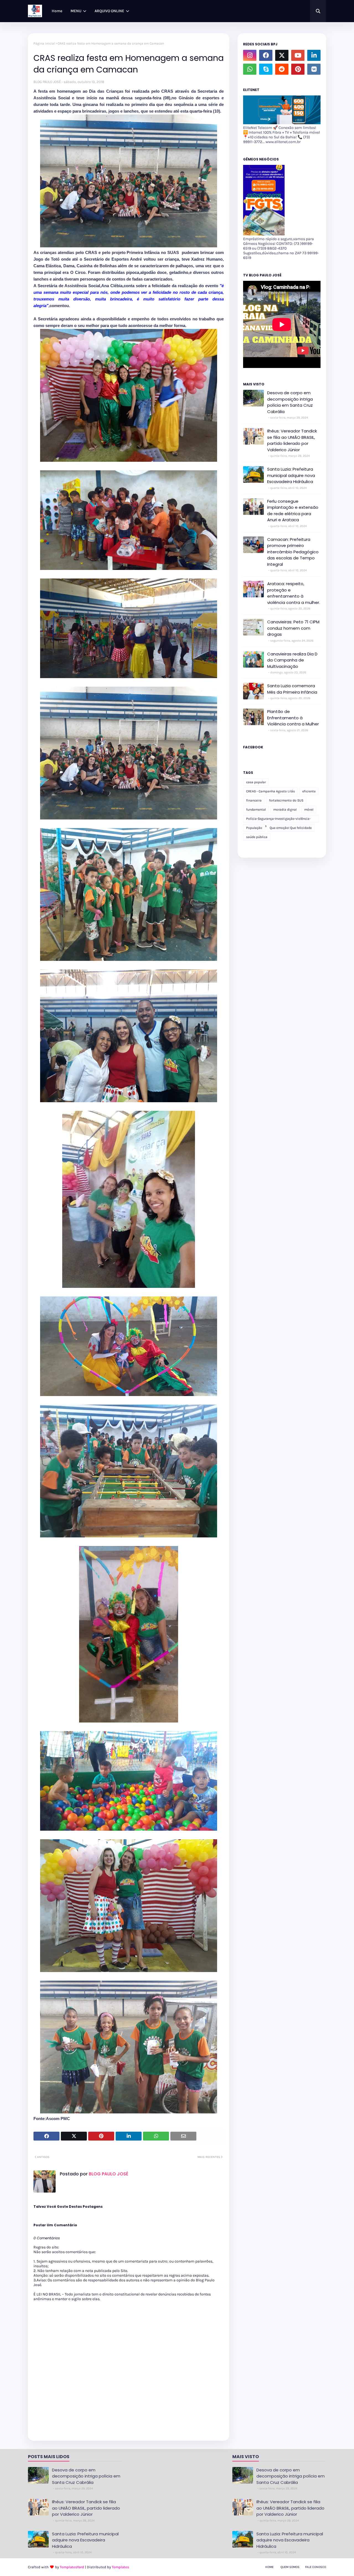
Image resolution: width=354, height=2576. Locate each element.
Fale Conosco (316, 2567)
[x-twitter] (282, 55)
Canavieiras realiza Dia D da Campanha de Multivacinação (292, 660)
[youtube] (298, 55)
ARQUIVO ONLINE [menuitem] (109, 11)
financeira (254, 800)
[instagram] (250, 55)
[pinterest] (298, 69)
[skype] (266, 69)
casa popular (256, 782)
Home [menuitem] (57, 11)
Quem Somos (290, 2567)
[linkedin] (314, 55)
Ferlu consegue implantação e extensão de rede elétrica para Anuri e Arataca (293, 511)
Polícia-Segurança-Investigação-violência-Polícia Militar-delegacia (278, 820)
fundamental (256, 810)
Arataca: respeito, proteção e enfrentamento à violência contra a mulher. (294, 593)
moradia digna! (285, 810)
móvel (309, 810)
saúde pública (257, 837)
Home (269, 2567)
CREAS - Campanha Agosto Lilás (270, 791)
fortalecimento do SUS (286, 800)
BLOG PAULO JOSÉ (47, 82)
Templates (120, 2567)
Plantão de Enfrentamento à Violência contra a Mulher (293, 718)
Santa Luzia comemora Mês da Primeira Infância (292, 689)
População (254, 828)
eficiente (309, 791)
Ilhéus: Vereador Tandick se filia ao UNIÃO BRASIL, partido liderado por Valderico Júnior (292, 440)
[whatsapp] (250, 69)
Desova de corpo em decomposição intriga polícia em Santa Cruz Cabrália (290, 402)
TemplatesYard (72, 2567)
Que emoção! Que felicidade (291, 828)
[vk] (314, 69)
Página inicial (44, 43)
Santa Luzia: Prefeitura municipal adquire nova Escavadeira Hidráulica (291, 475)
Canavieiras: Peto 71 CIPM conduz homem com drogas (293, 628)
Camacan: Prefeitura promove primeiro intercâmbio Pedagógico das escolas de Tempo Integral (293, 552)
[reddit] (282, 69)
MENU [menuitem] (76, 11)
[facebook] (266, 55)
